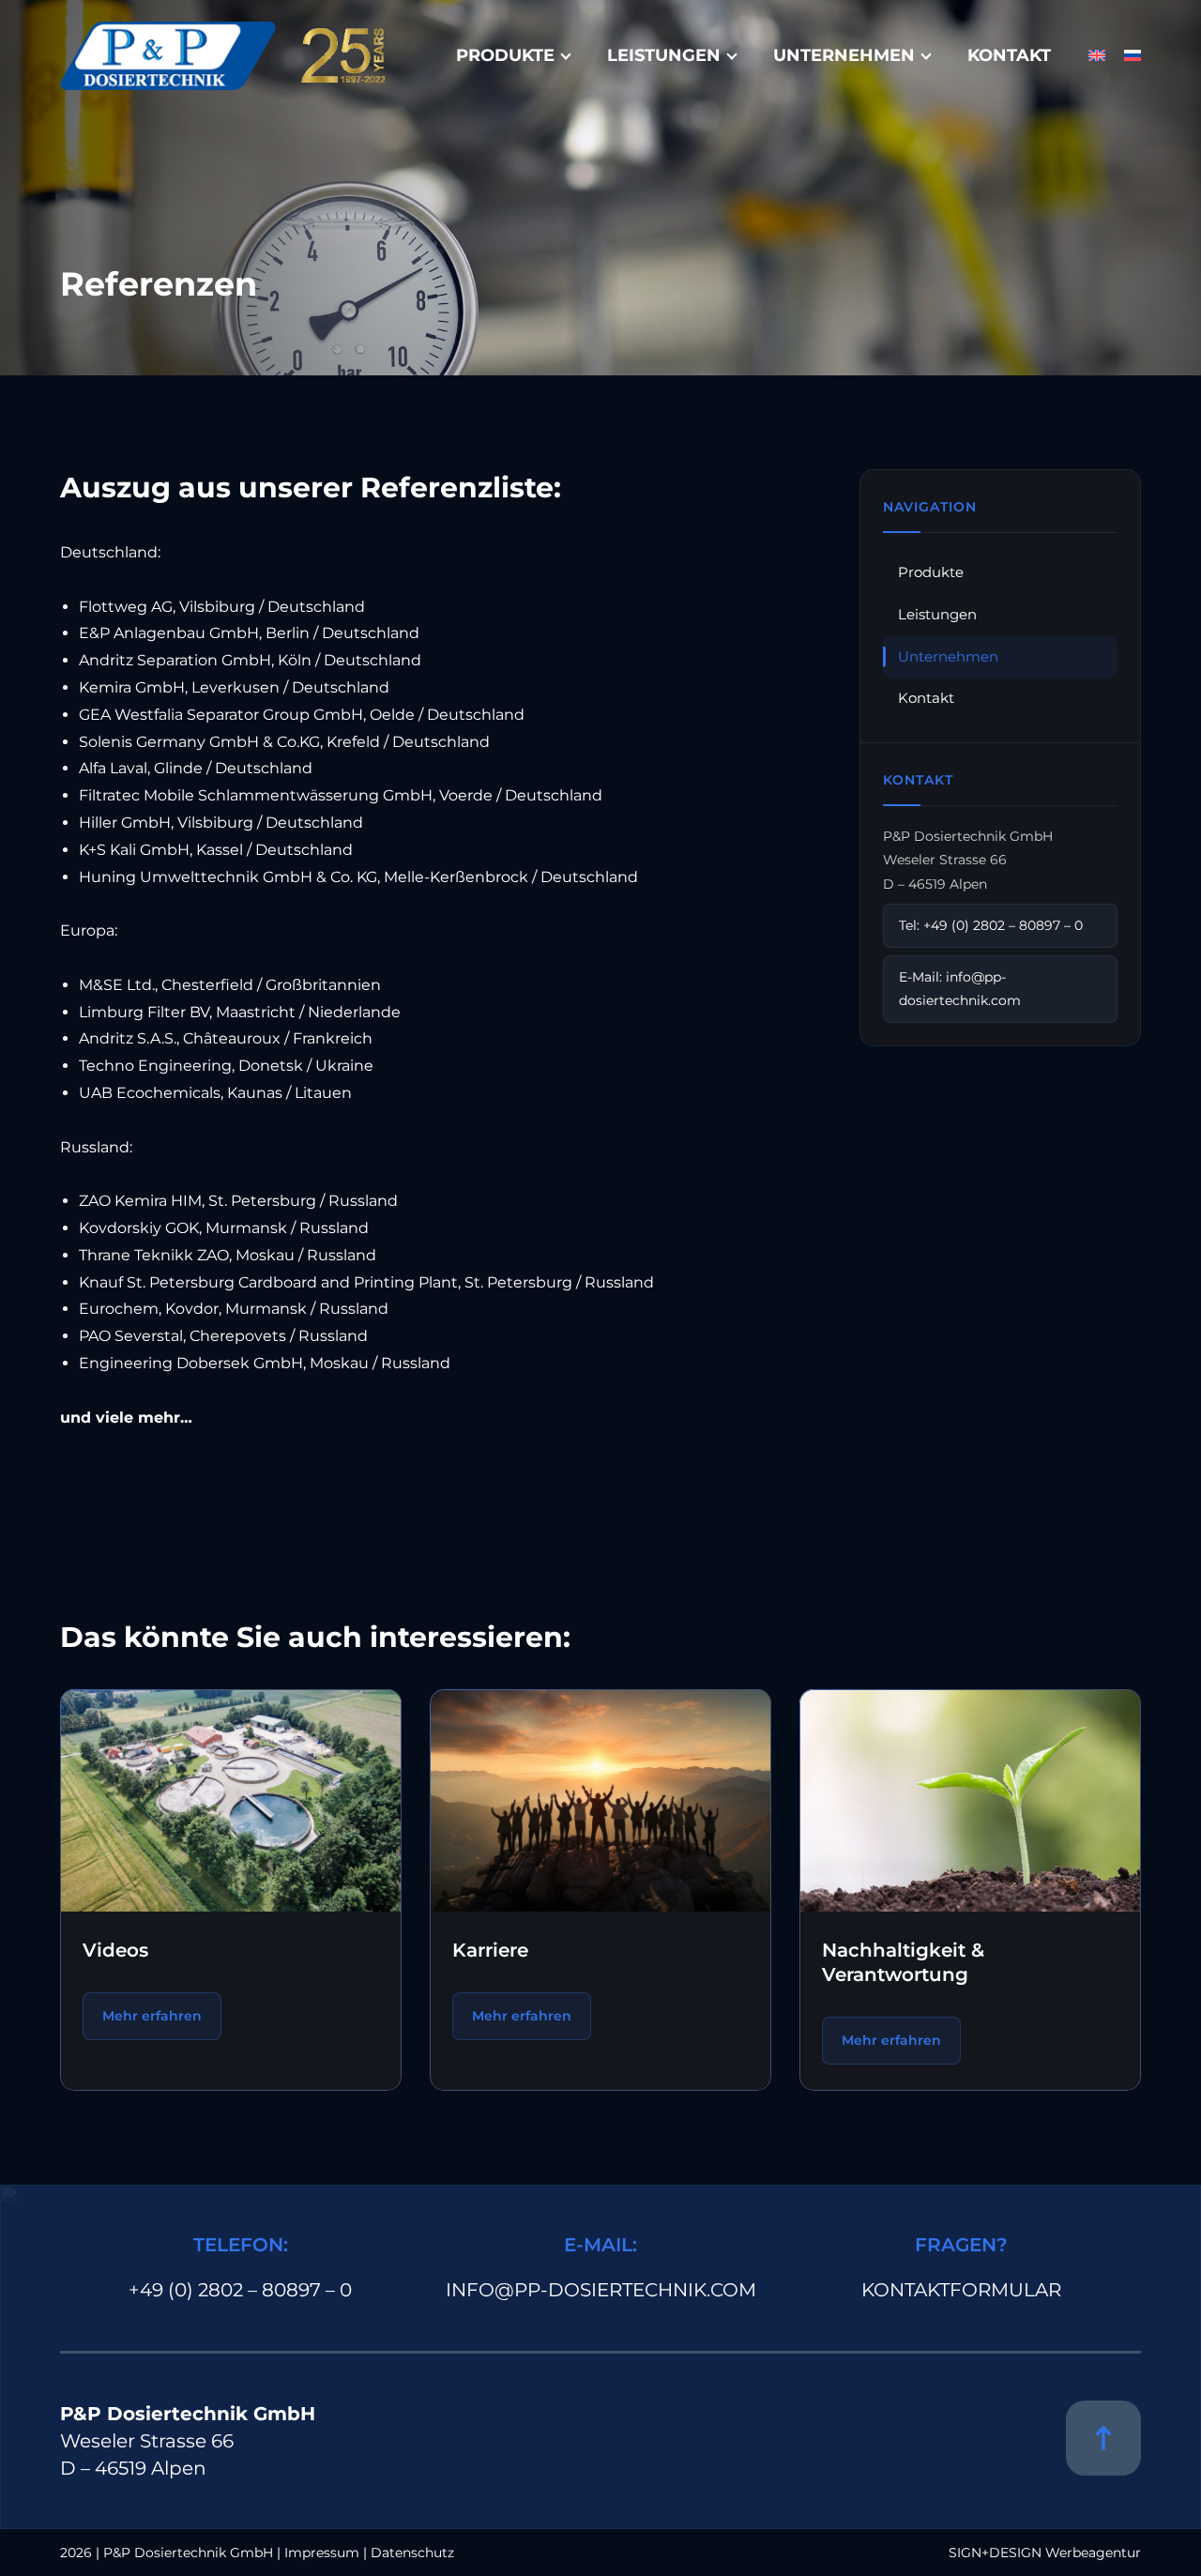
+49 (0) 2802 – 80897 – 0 (240, 2290)
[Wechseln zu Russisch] (1133, 56)
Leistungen (664, 55)
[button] (41, 2535)
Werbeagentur (1093, 2553)
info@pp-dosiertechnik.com (601, 2290)
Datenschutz (412, 2553)
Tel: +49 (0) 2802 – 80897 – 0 (991, 925)
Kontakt (1009, 55)
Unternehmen (844, 55)
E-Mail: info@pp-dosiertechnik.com (960, 989)
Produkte (505, 55)
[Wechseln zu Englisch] (1097, 56)
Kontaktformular (961, 2290)
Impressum (322, 2553)
